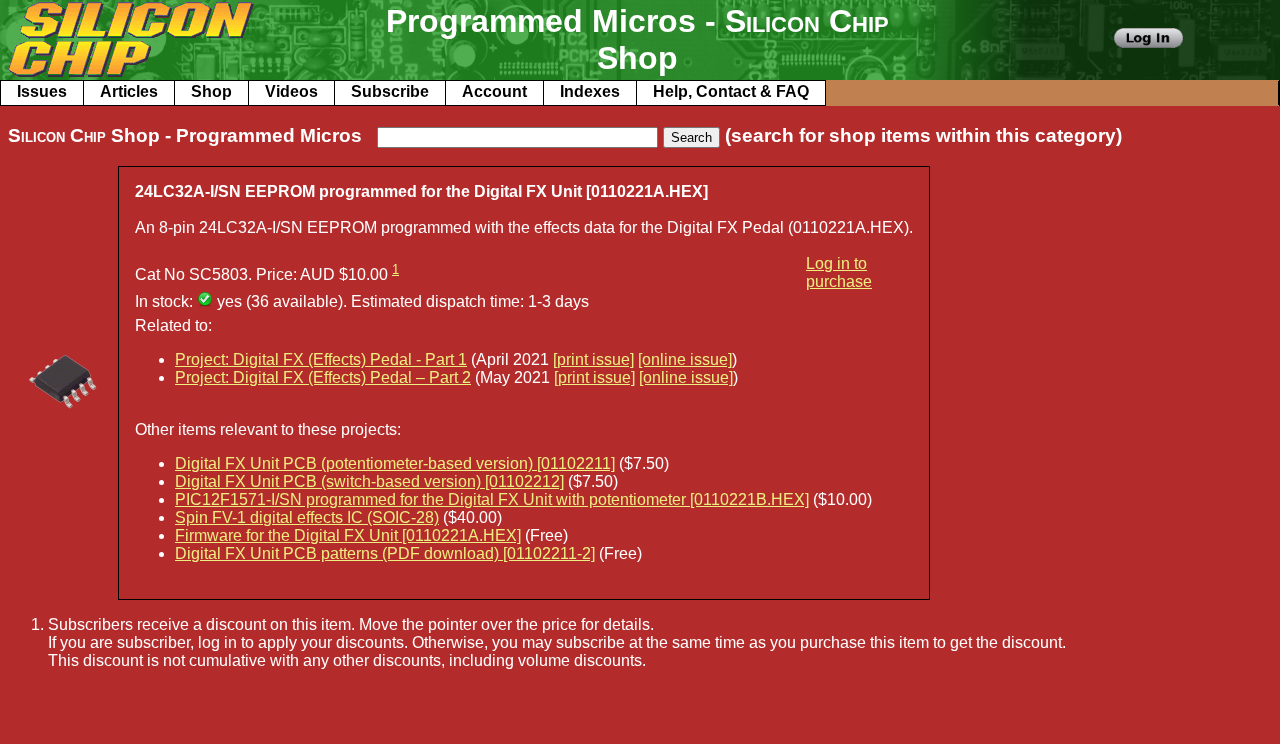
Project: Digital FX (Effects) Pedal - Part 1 (321, 359)
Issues (42, 91)
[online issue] (685, 359)
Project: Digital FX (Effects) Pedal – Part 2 (323, 377)
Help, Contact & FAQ (731, 91)
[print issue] (593, 359)
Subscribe (390, 91)
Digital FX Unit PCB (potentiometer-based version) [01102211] (395, 463)
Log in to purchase (839, 272)
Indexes (590, 91)
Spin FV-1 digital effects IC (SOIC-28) (307, 517)
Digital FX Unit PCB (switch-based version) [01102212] (369, 481)
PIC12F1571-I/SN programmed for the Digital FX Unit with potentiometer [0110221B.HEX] (492, 499)
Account (494, 91)
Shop (211, 91)
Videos (291, 91)
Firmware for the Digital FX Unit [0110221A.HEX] (348, 535)
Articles (129, 91)
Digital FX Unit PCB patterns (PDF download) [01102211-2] (385, 553)
